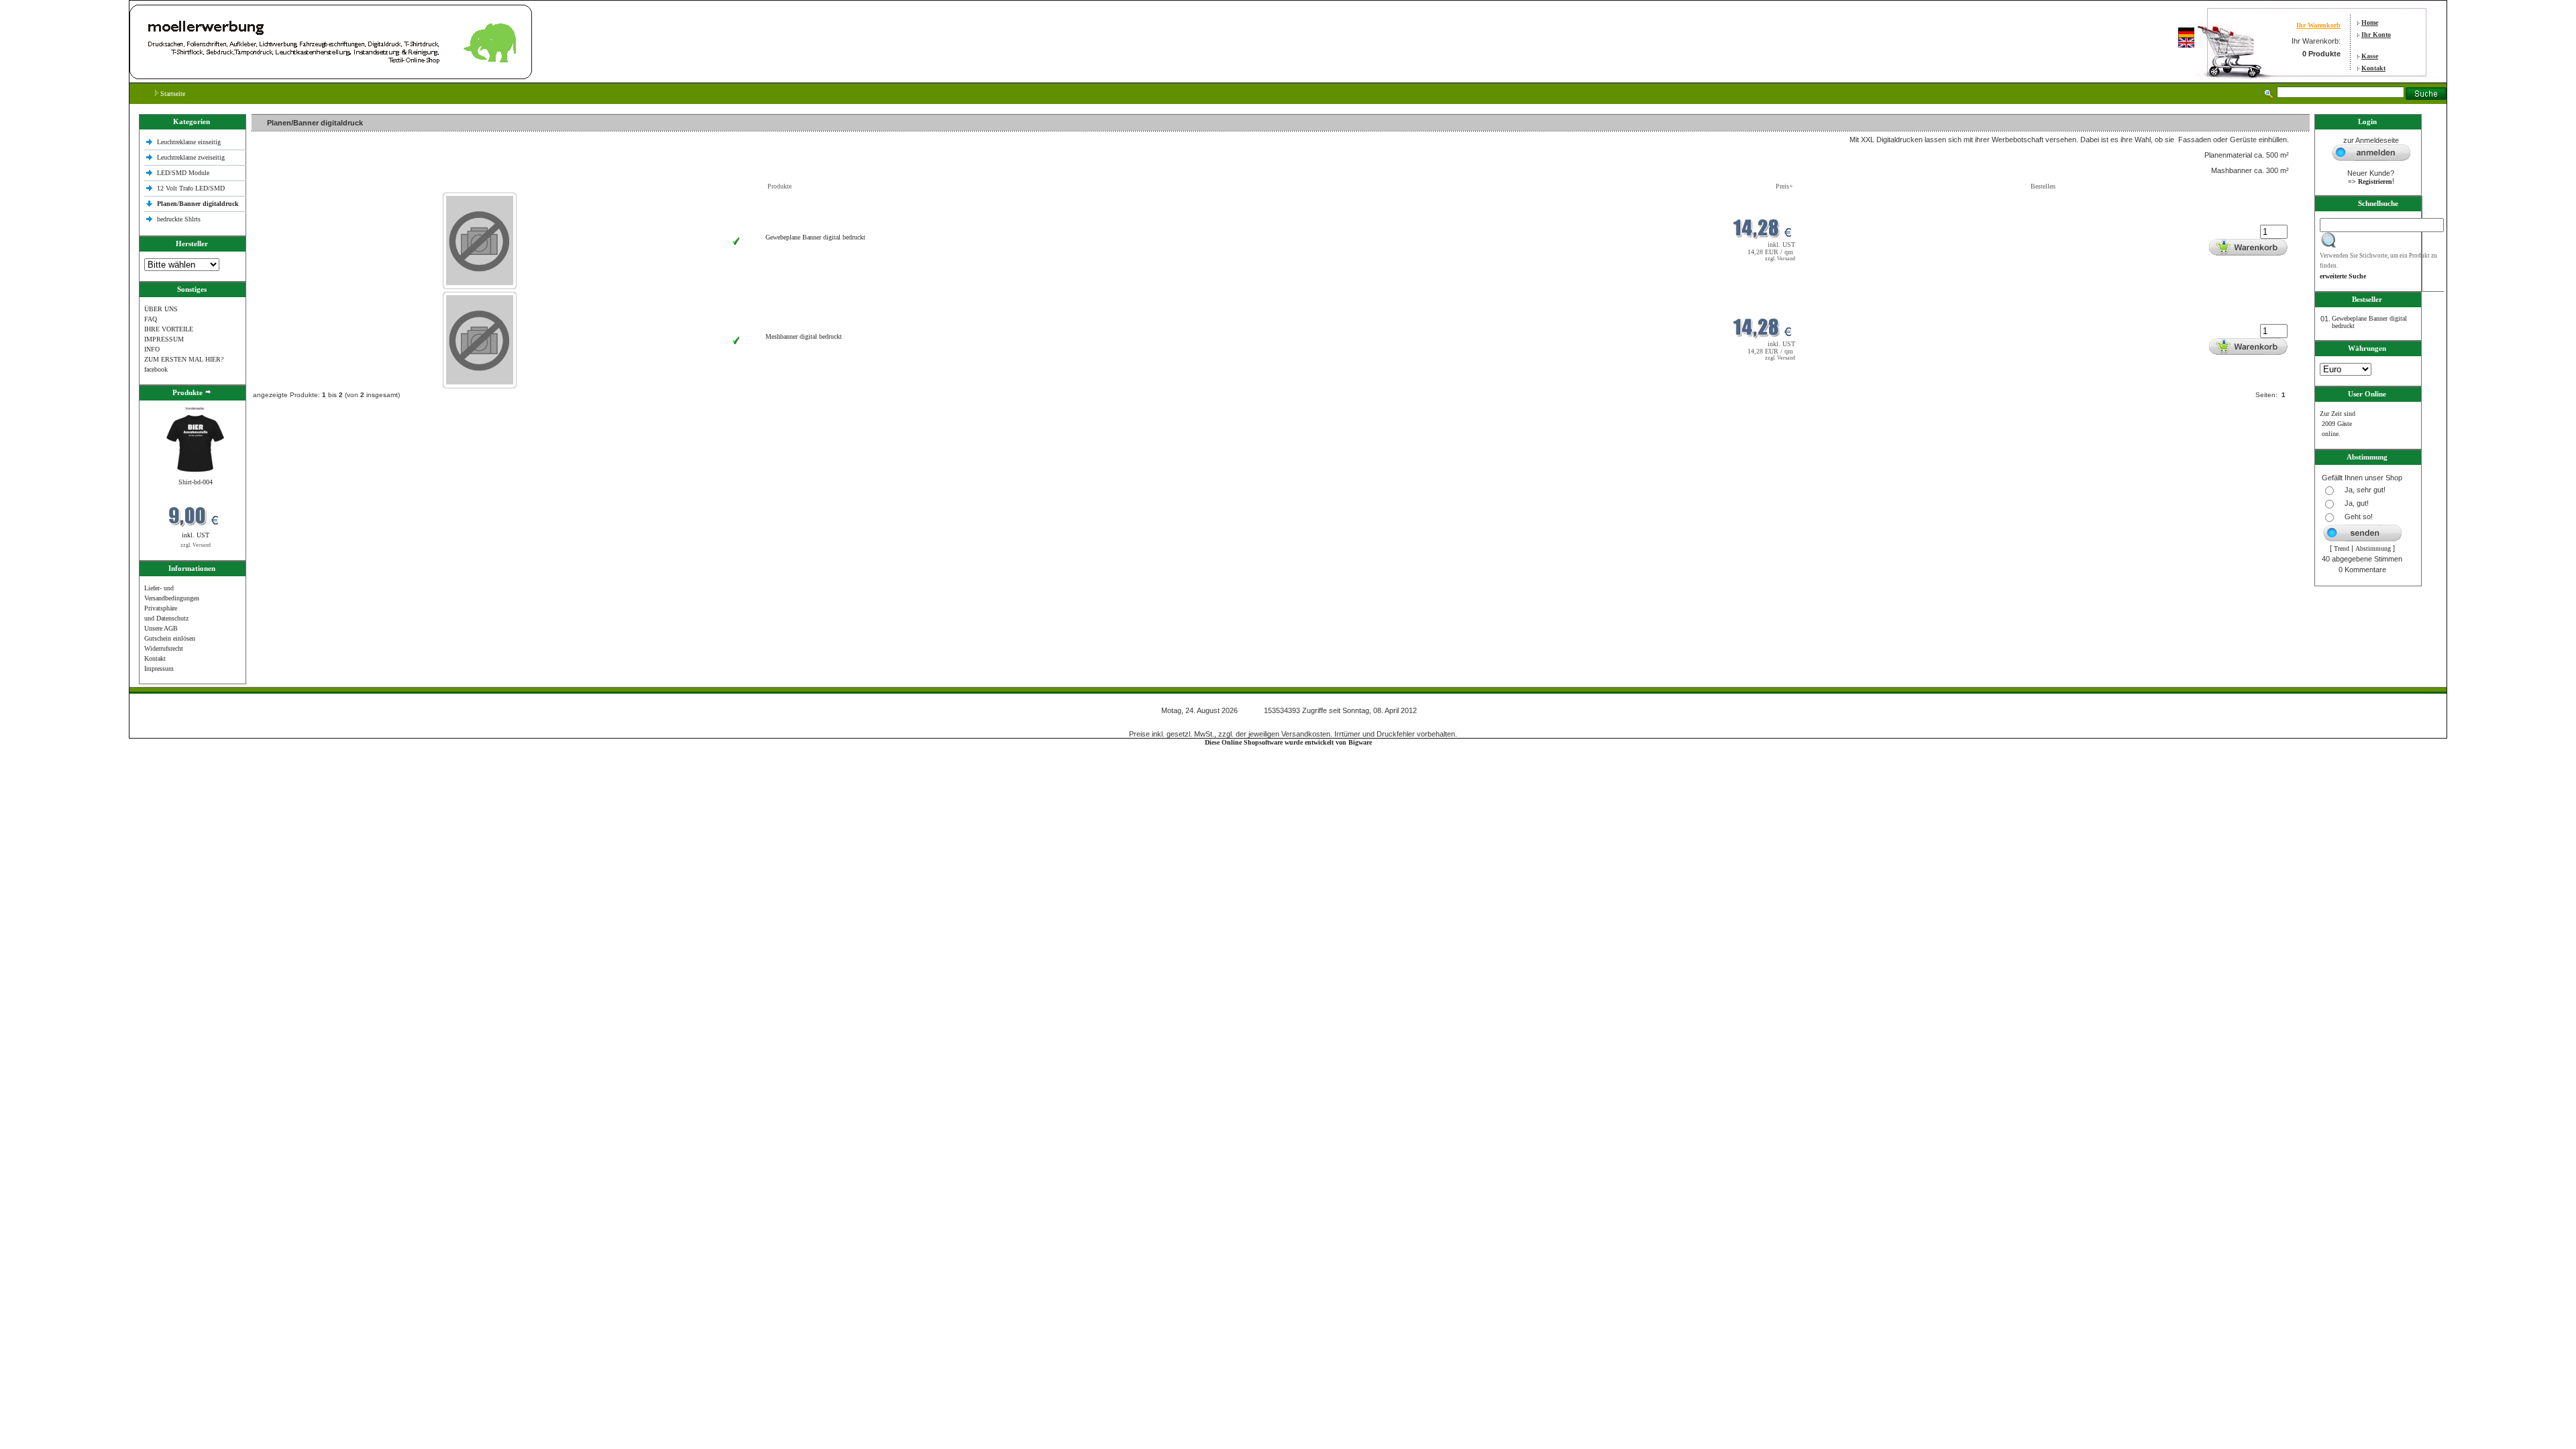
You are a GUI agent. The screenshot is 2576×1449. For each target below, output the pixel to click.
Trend (2342, 548)
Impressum (159, 668)
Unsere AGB (161, 628)
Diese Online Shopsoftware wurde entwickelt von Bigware (1288, 742)
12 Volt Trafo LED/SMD (191, 188)
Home (2370, 22)
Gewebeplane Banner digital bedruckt (815, 237)
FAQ (151, 319)
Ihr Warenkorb (2318, 25)
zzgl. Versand (196, 545)
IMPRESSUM (164, 339)
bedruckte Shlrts (179, 219)
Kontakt (2373, 68)
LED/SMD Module (183, 173)
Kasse (2370, 56)
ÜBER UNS (161, 309)
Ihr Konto (2376, 35)
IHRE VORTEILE (169, 329)
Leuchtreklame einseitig (190, 142)
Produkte (780, 186)
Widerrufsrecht (164, 648)
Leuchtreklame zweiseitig (192, 157)
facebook (156, 369)
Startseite (172, 94)
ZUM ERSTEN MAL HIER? (184, 359)
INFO (152, 349)
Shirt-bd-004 (196, 482)
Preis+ (1784, 186)
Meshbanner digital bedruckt (804, 336)
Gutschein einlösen (170, 638)
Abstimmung (2373, 548)
